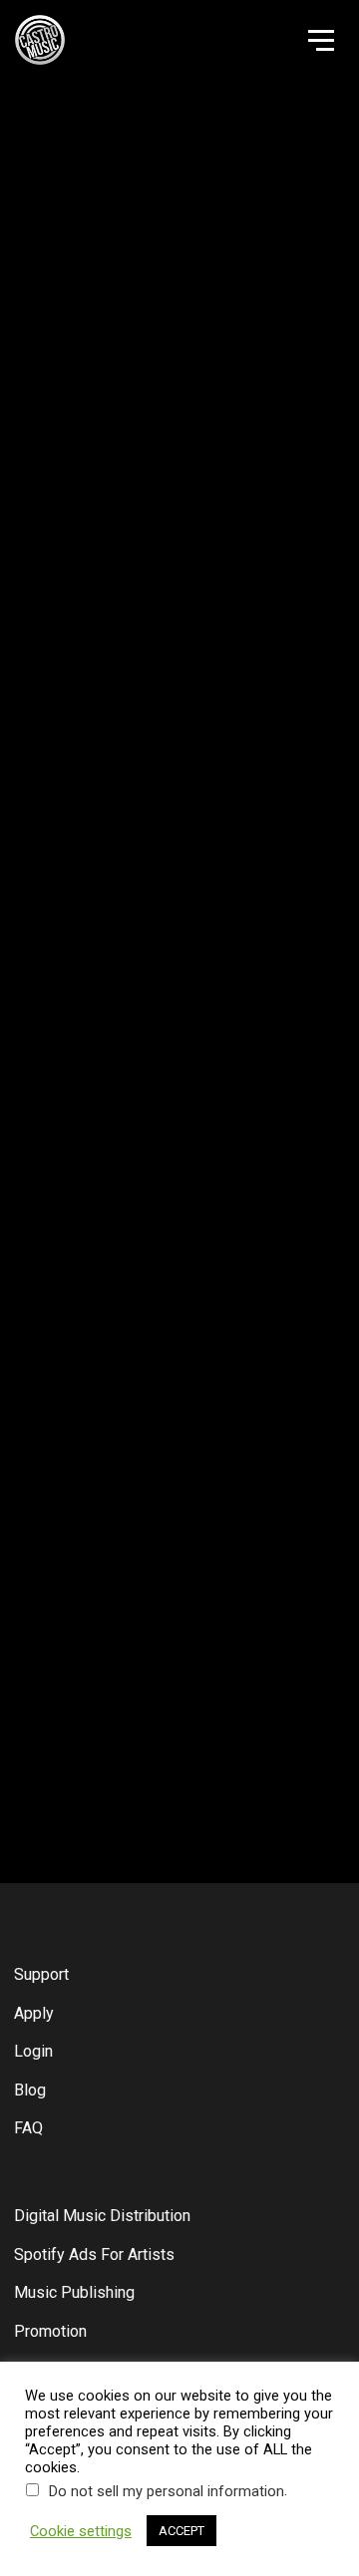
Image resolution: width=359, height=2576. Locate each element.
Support (41, 1974)
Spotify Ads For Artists (94, 2254)
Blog (30, 2090)
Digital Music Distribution (102, 2216)
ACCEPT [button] (181, 2531)
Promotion (50, 2331)
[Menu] (319, 39)
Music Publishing (74, 2292)
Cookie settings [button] (81, 2531)
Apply (34, 2013)
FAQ (28, 2128)
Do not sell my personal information (167, 2491)
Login (33, 2051)
